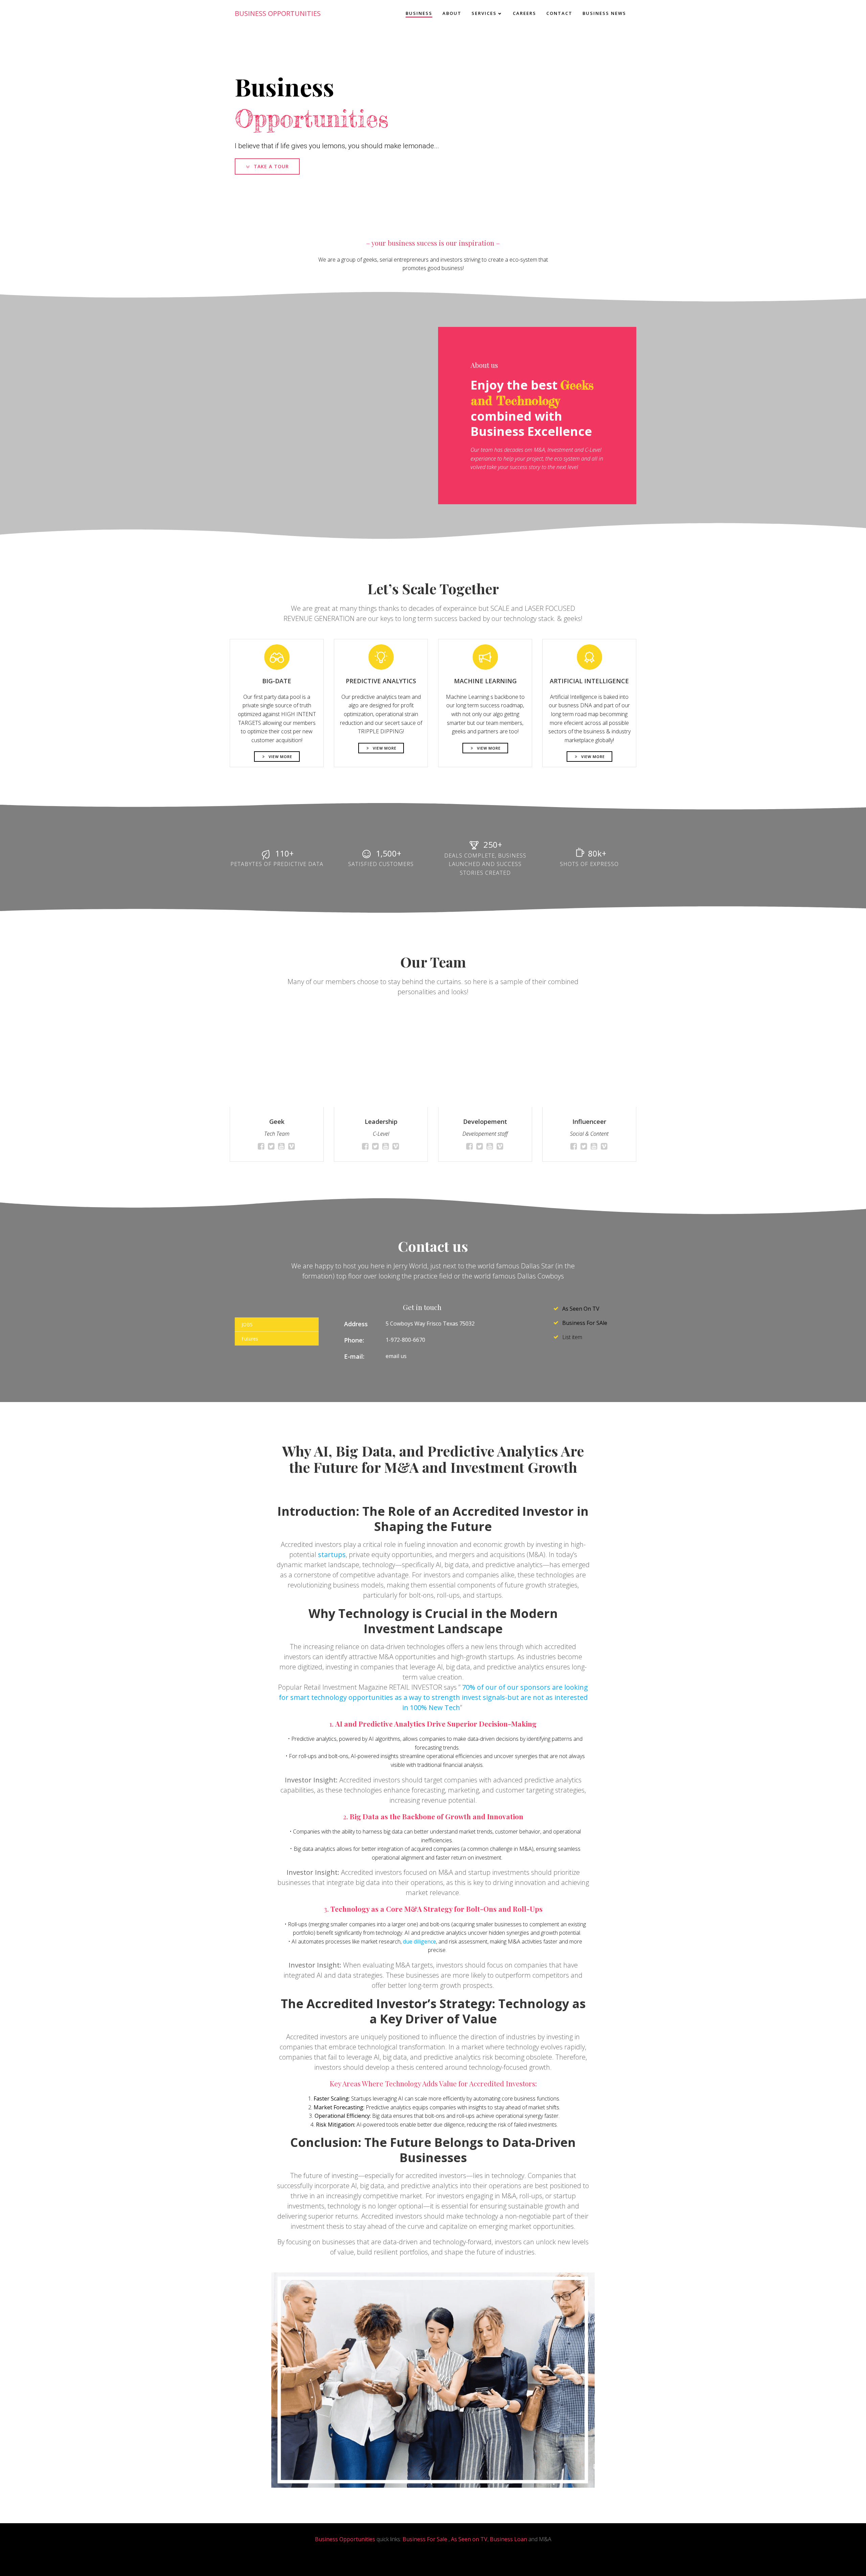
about (452, 13)
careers (525, 13)
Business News (604, 13)
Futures (250, 1339)
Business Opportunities (345, 2539)
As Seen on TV (469, 2539)
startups (332, 1555)
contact (559, 13)
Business (419, 13)
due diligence (419, 1941)
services (484, 13)
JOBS (247, 1324)
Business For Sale (425, 2539)
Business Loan (508, 2539)
